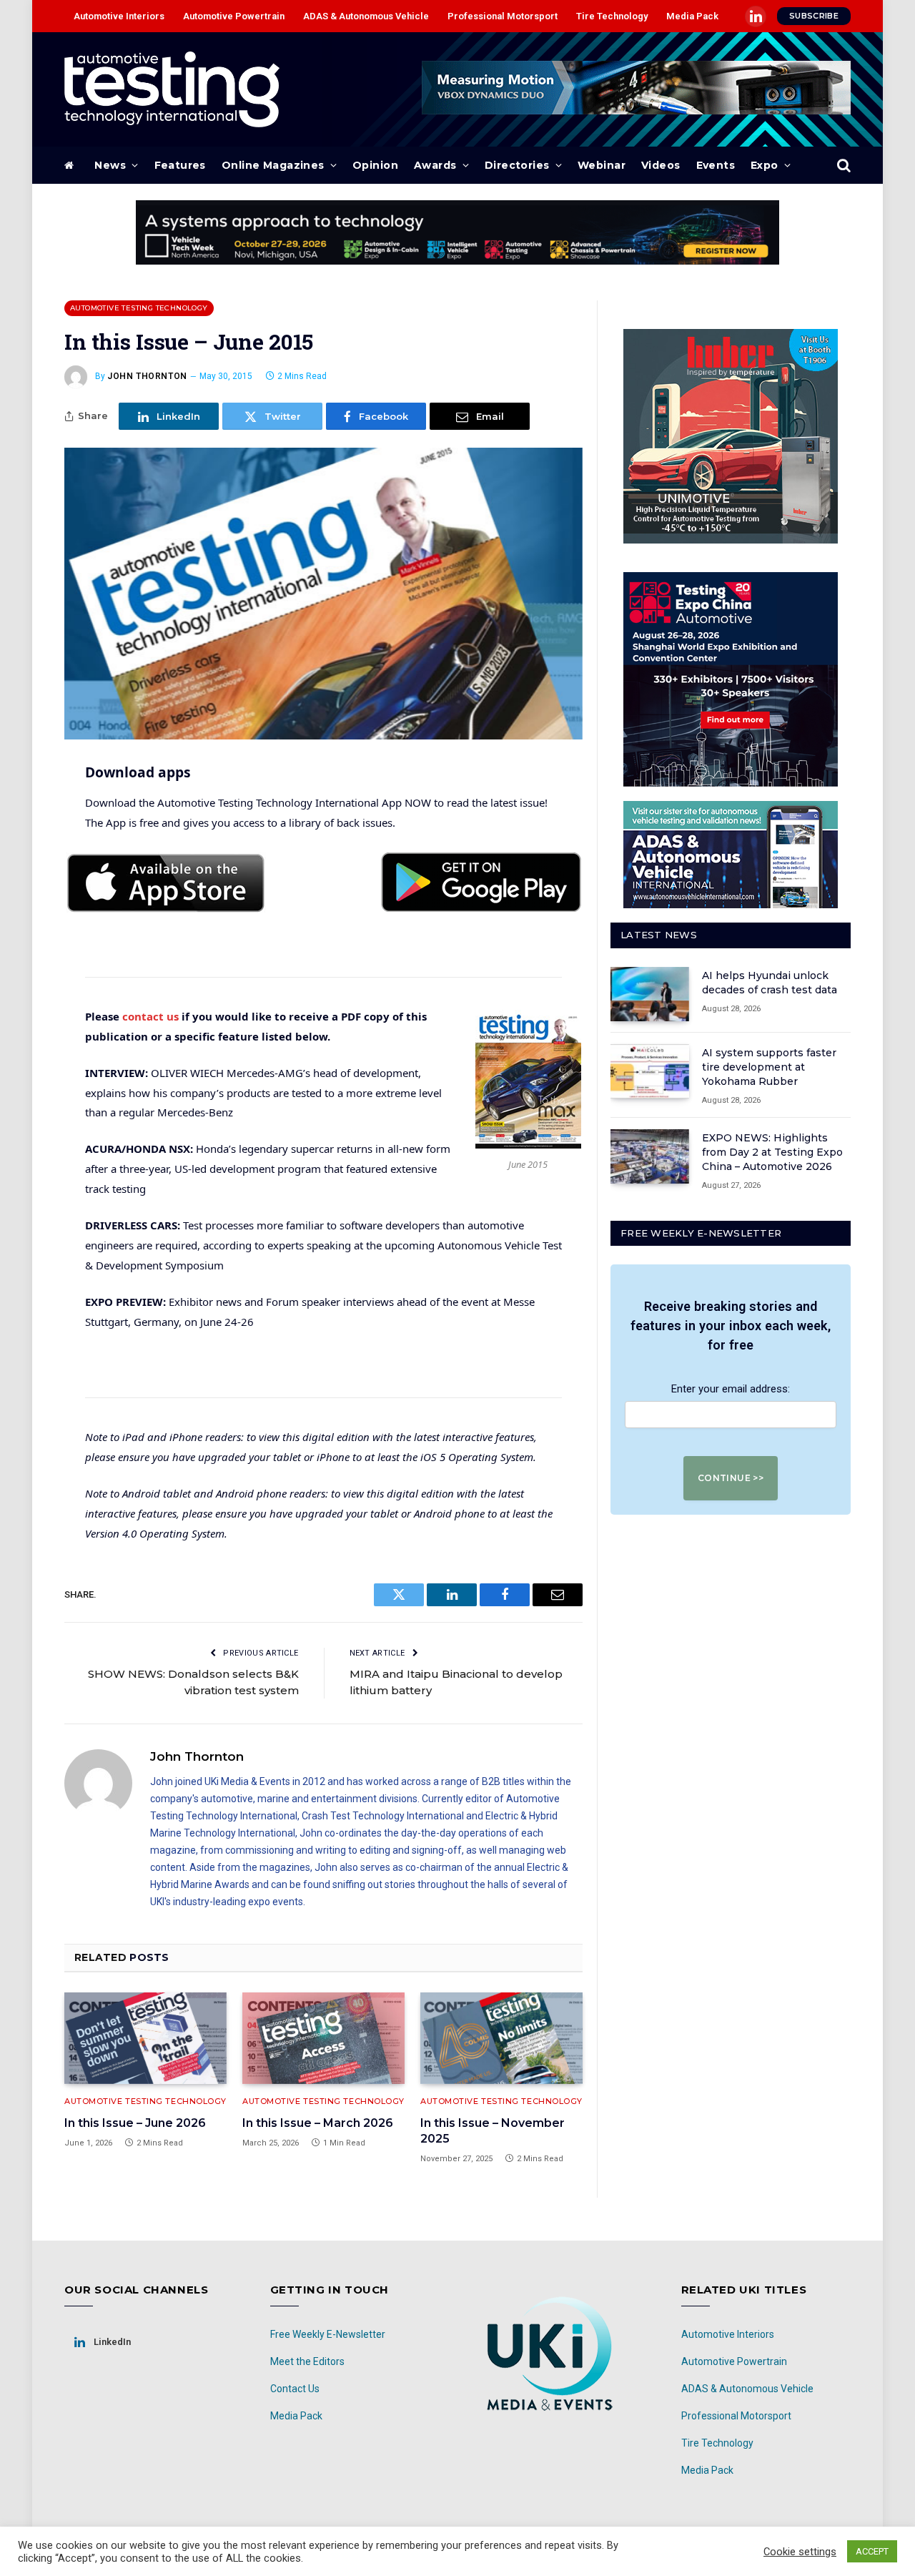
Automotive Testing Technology (139, 308)
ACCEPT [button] (872, 2551)
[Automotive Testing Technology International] (172, 89)
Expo (765, 165)
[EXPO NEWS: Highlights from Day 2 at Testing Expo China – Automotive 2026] (650, 1156)
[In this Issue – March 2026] (323, 2038)
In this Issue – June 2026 (135, 2123)
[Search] (842, 166)
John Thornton (147, 376)
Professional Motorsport (503, 16)
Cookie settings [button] (800, 2552)
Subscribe (814, 16)
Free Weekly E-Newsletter (328, 2334)
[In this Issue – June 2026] (145, 2038)
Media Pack (692, 16)
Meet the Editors (307, 2361)
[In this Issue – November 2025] (501, 2038)
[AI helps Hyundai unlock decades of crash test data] (650, 994)
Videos (661, 165)
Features (180, 165)
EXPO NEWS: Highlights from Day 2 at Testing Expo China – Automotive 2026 (772, 1152)
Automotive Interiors (119, 16)
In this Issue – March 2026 (318, 2123)
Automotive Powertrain (234, 16)
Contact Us (295, 2389)
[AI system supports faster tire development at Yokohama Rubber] (650, 1071)
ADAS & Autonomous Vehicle (366, 16)
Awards (435, 165)
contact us (150, 1016)
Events (716, 165)
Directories (517, 165)
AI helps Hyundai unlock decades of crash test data (770, 983)
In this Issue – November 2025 (493, 2131)
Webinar (602, 165)
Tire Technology (612, 16)
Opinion (375, 165)
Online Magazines (273, 165)
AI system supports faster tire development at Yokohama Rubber (769, 1067)
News (110, 165)
